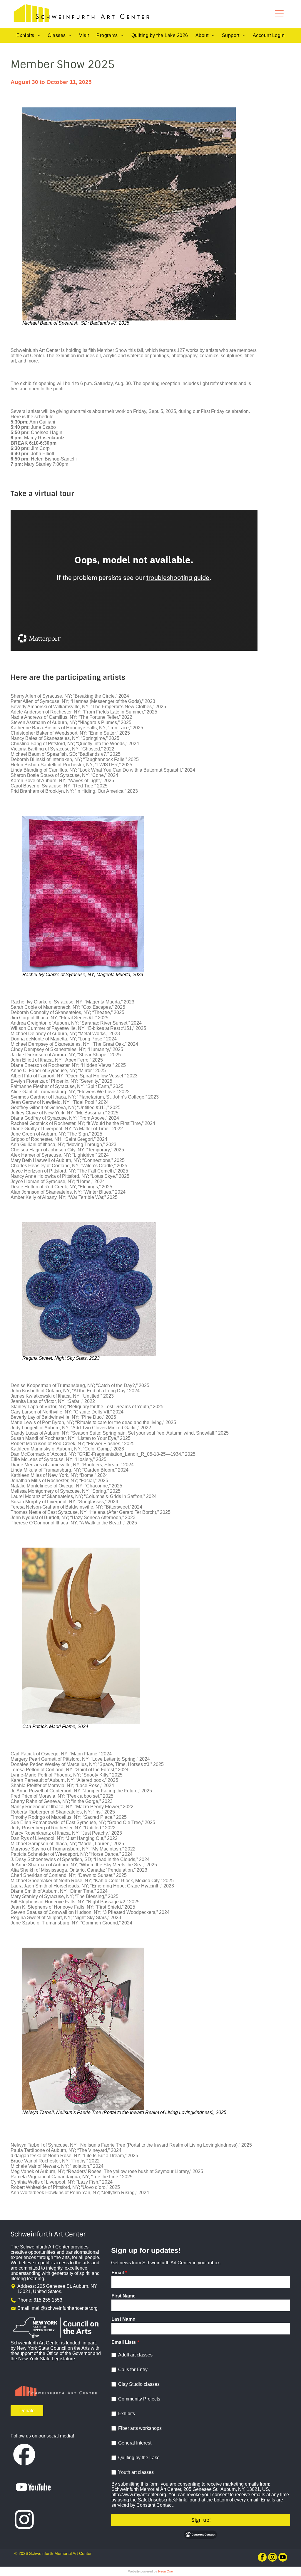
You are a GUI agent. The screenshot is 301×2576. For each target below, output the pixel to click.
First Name (123, 2296)
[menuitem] (28, 36)
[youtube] (283, 2558)
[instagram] (272, 2558)
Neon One (165, 2571)
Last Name (123, 2319)
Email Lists (124, 2342)
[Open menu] (279, 14)
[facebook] (262, 2558)
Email (118, 2273)
